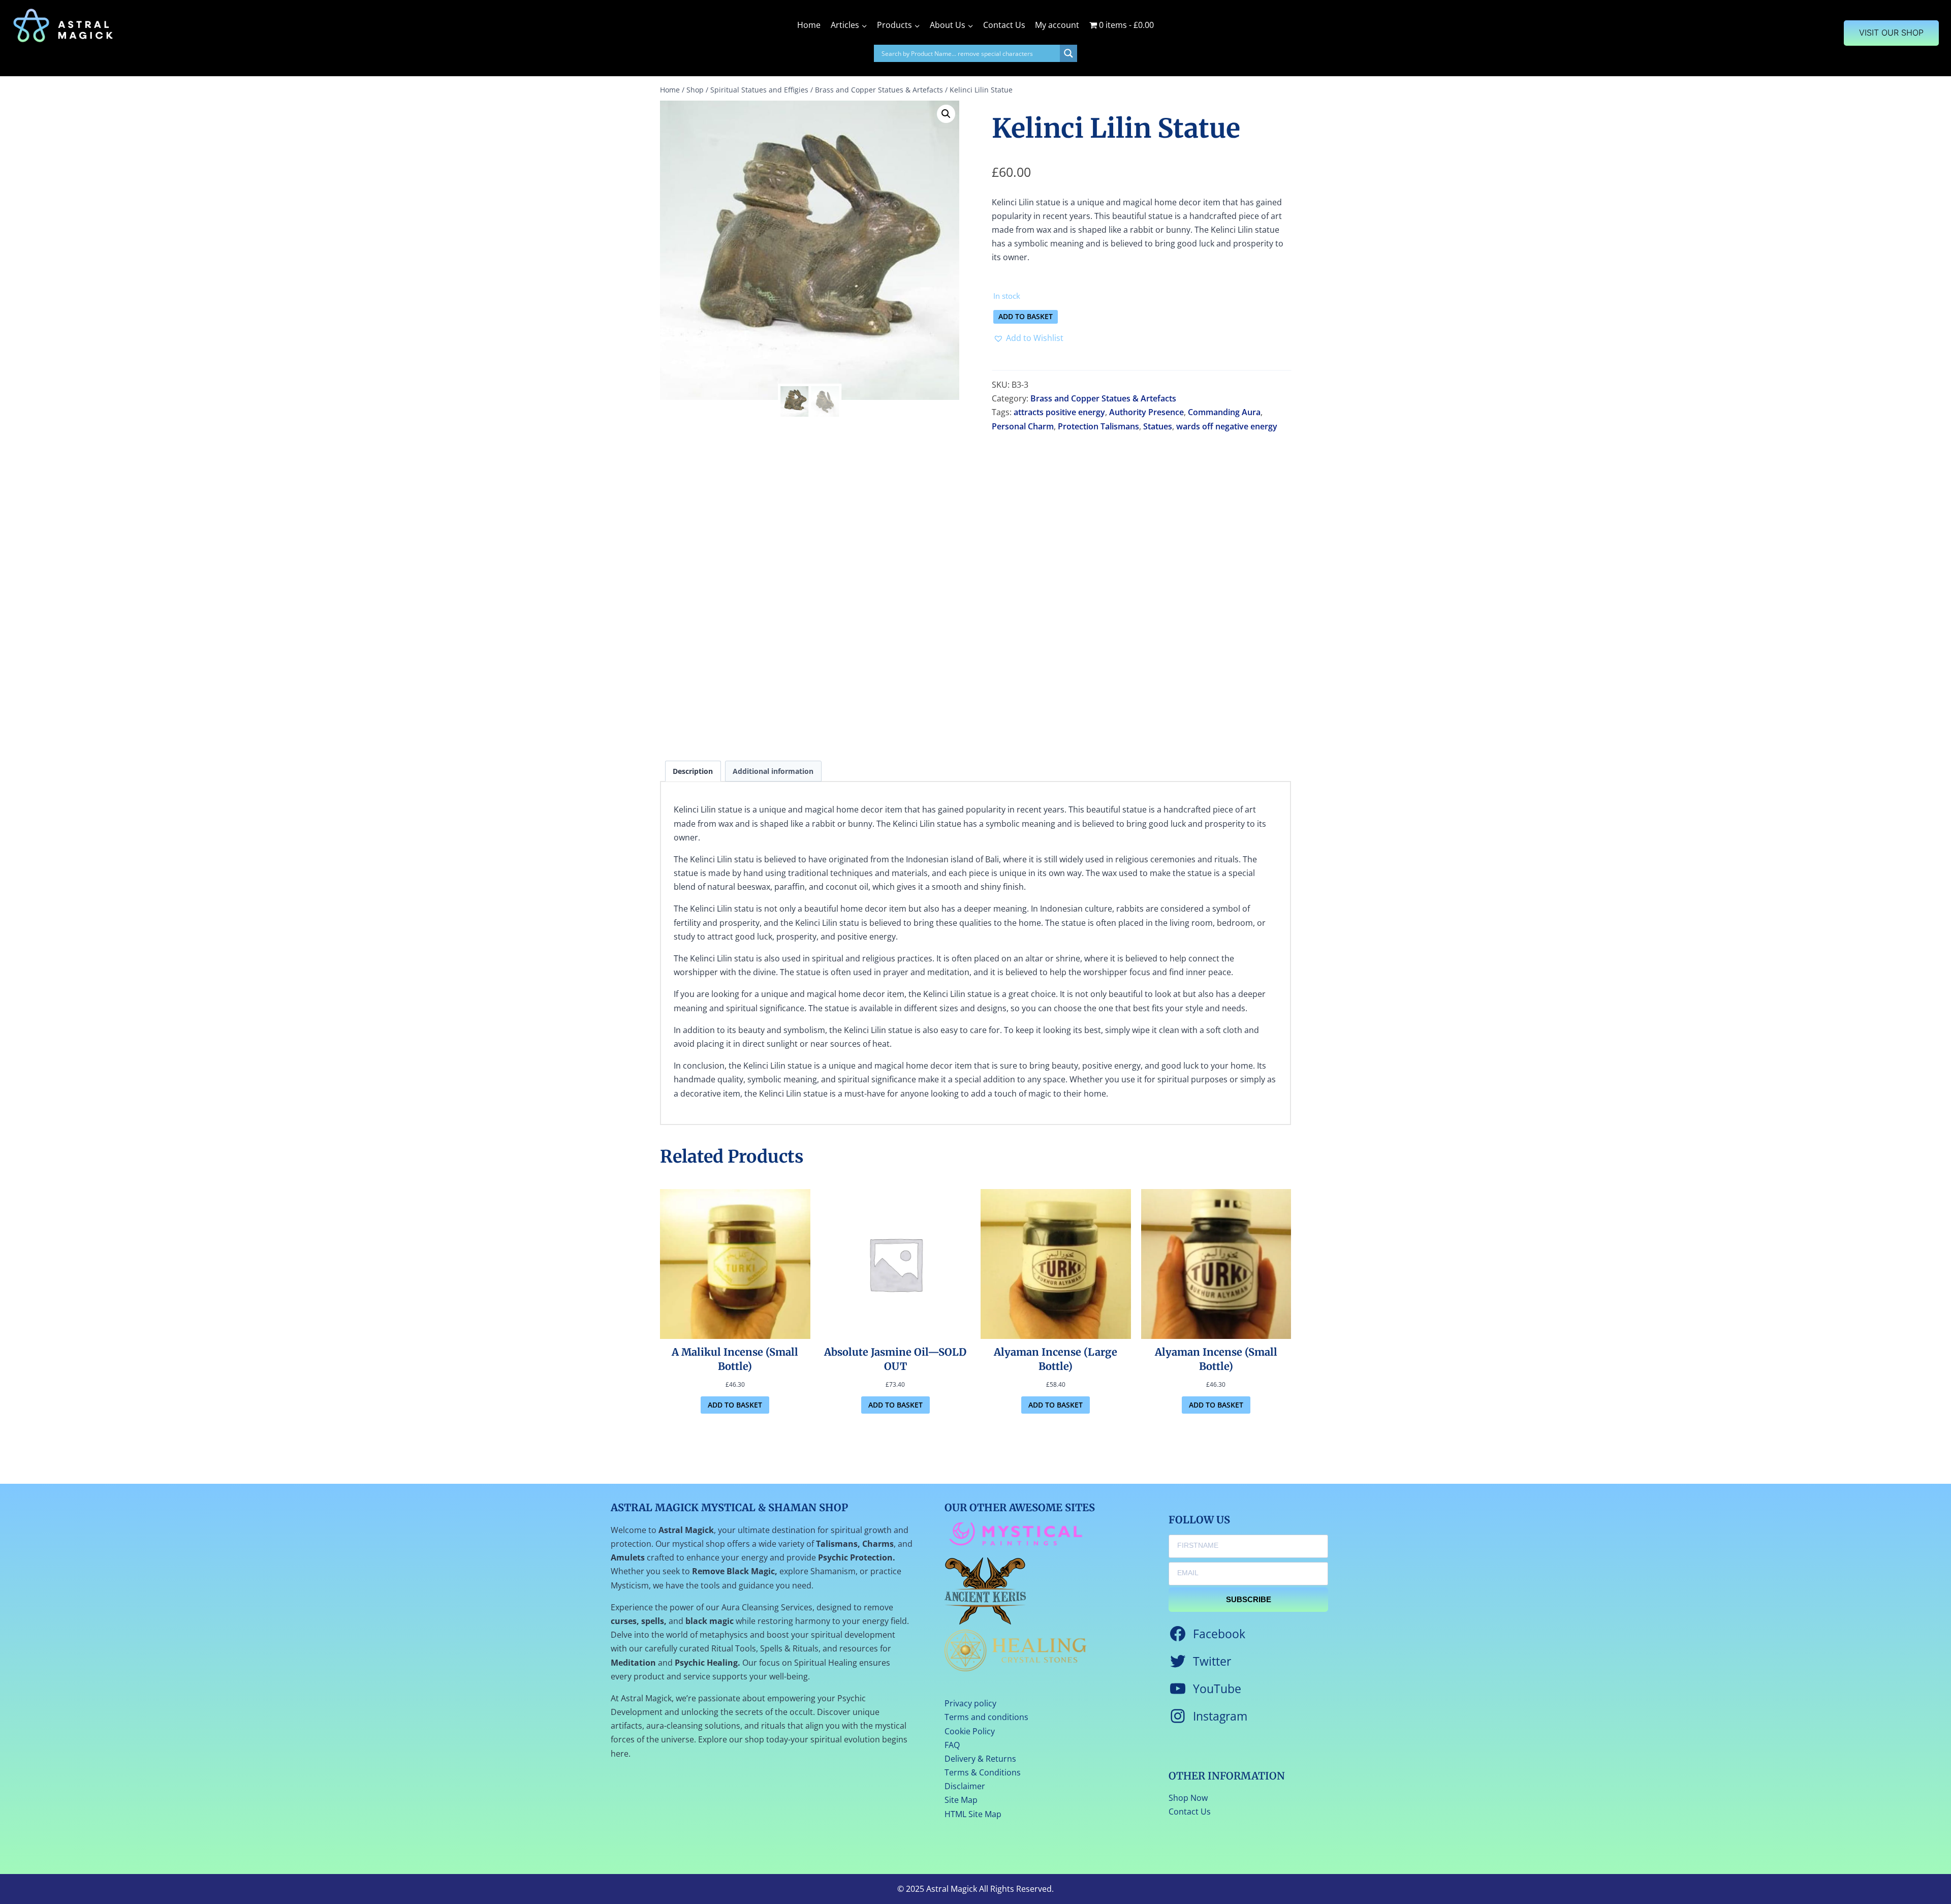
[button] (946, 114)
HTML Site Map (973, 1814)
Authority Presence (1146, 412)
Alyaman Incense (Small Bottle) (1216, 1359)
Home (809, 25)
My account (1057, 25)
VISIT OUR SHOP (1891, 33)
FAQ (952, 1745)
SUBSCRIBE (1249, 1599)
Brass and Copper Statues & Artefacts (1103, 398)
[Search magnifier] (1068, 53)
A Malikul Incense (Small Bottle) (735, 1359)
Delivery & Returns (980, 1759)
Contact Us (1004, 25)
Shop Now (1188, 1798)
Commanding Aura (1224, 412)
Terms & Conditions (983, 1772)
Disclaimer (965, 1786)
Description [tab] (693, 771)
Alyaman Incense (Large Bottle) (1056, 1359)
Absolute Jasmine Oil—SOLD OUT (895, 1359)
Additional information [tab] (773, 771)
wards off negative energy (1227, 426)
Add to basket (1026, 316)
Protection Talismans (1098, 426)
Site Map (961, 1800)
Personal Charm (1023, 426)
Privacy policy (970, 1703)
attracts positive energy (1059, 412)
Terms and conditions (986, 1717)
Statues (1158, 426)
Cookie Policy (970, 1731)
